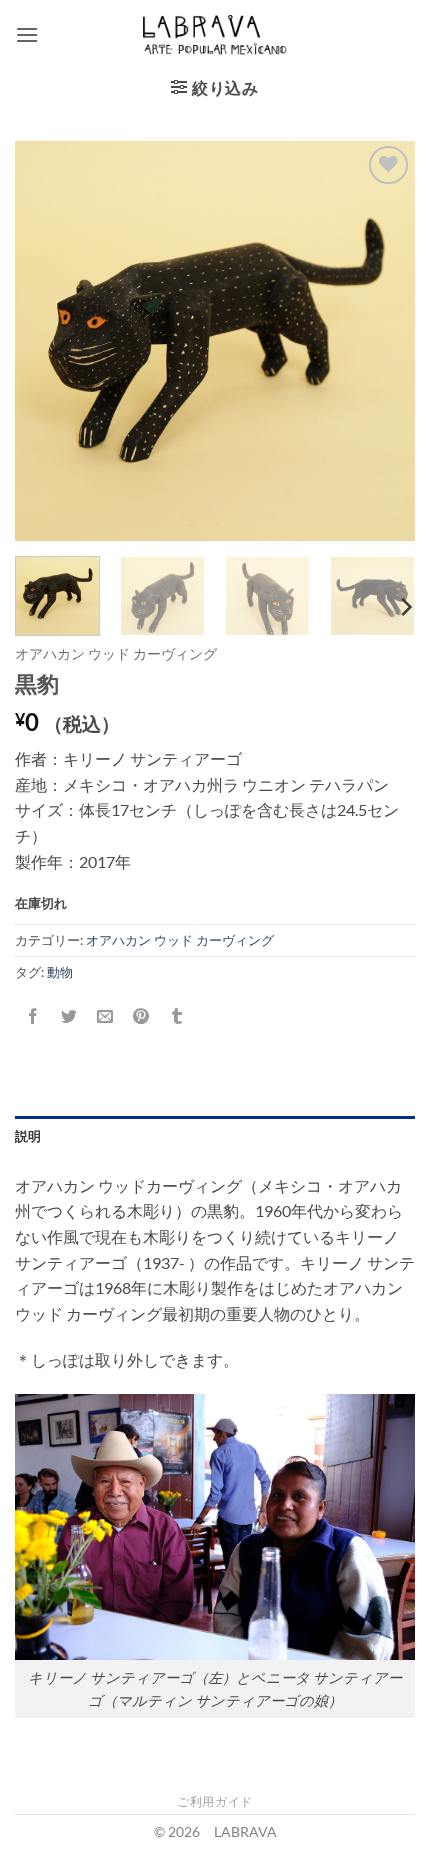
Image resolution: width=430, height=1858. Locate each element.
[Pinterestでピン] (141, 1016)
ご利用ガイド (215, 1801)
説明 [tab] (28, 1136)
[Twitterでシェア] (69, 1016)
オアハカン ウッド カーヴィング (116, 654)
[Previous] (48, 341)
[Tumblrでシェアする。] (177, 1016)
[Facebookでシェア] (33, 1016)
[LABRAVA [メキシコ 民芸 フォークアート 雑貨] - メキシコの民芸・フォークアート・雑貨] (215, 34)
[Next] (382, 341)
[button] (27, 34)
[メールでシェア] (105, 1016)
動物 (60, 972)
